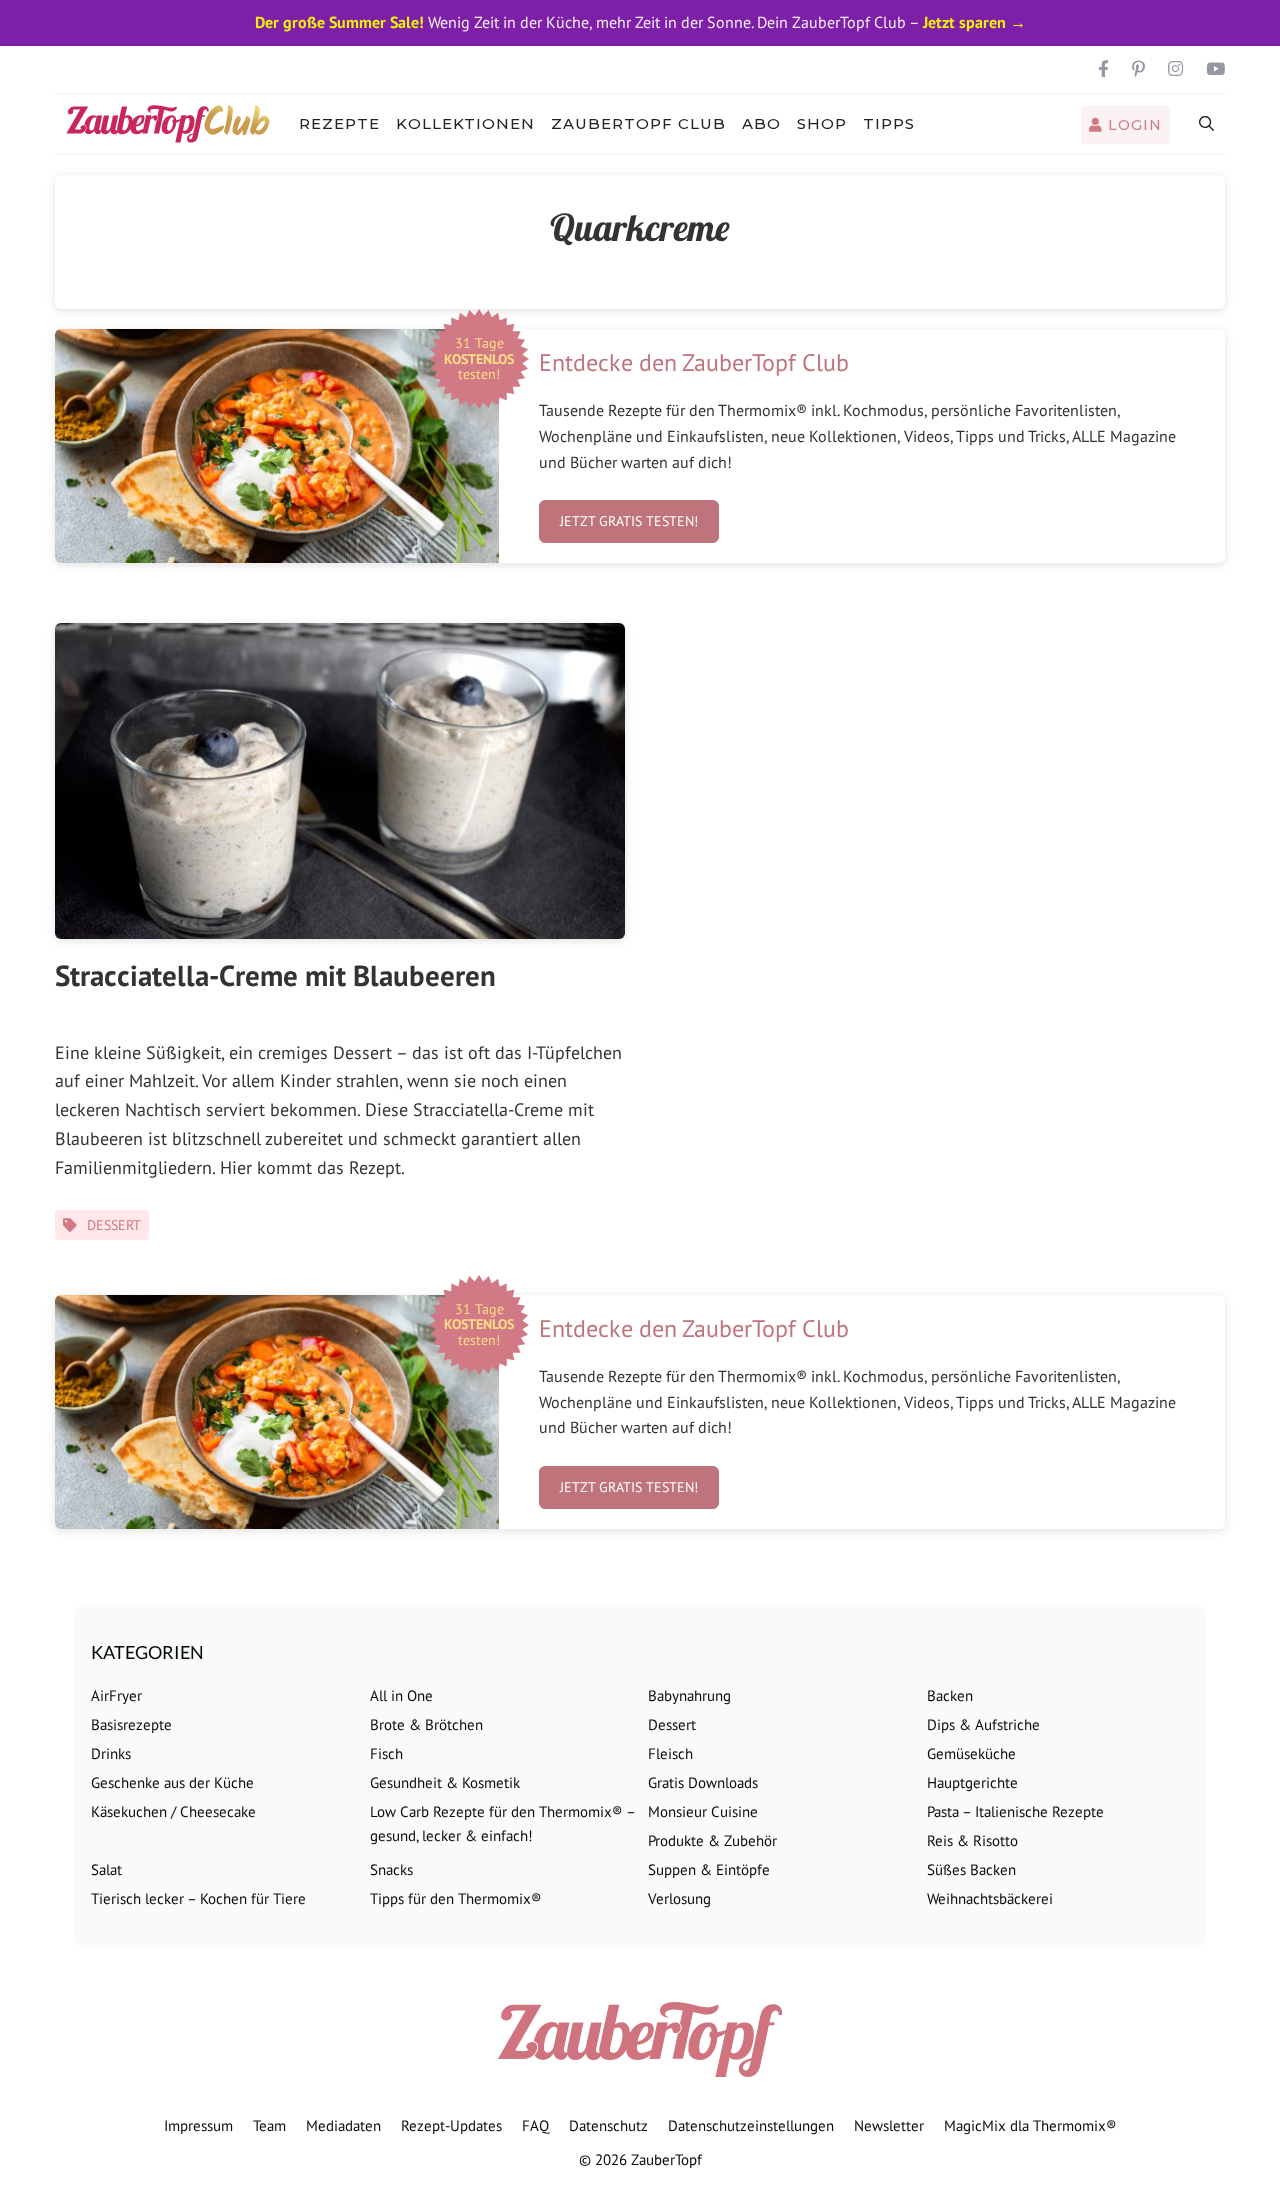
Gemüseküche (971, 1753)
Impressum (198, 2125)
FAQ (535, 2125)
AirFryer (116, 1695)
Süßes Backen (971, 1869)
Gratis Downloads (703, 1782)
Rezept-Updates (451, 2125)
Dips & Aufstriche (983, 1724)
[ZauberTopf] (173, 124)
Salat (106, 1869)
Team (269, 2125)
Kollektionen (465, 123)
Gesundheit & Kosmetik (445, 1782)
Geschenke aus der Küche (172, 1782)
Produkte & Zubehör (712, 1840)
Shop (822, 123)
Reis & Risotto (972, 1840)
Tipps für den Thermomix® (456, 1898)
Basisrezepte (131, 1724)
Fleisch (670, 1753)
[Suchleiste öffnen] (1207, 124)
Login (1132, 125)
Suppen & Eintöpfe (709, 1869)
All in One (401, 1695)
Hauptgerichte (972, 1782)
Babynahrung (689, 1695)
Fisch (386, 1753)
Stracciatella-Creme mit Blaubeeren (275, 975)
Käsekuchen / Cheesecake (173, 1811)
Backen (950, 1695)
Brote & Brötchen (426, 1724)
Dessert (114, 1225)
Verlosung (679, 1898)
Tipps (889, 123)
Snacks (391, 1869)
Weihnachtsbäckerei (990, 1898)
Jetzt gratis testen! (629, 521)
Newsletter (889, 2125)
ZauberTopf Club (638, 123)
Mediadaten (343, 2125)
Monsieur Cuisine (703, 1811)
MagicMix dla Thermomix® (1030, 2125)
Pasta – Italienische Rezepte (1015, 1811)
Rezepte (339, 123)
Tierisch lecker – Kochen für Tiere (198, 1898)
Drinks (111, 1753)
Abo (761, 123)
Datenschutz (608, 2125)
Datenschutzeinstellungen (751, 2125)
